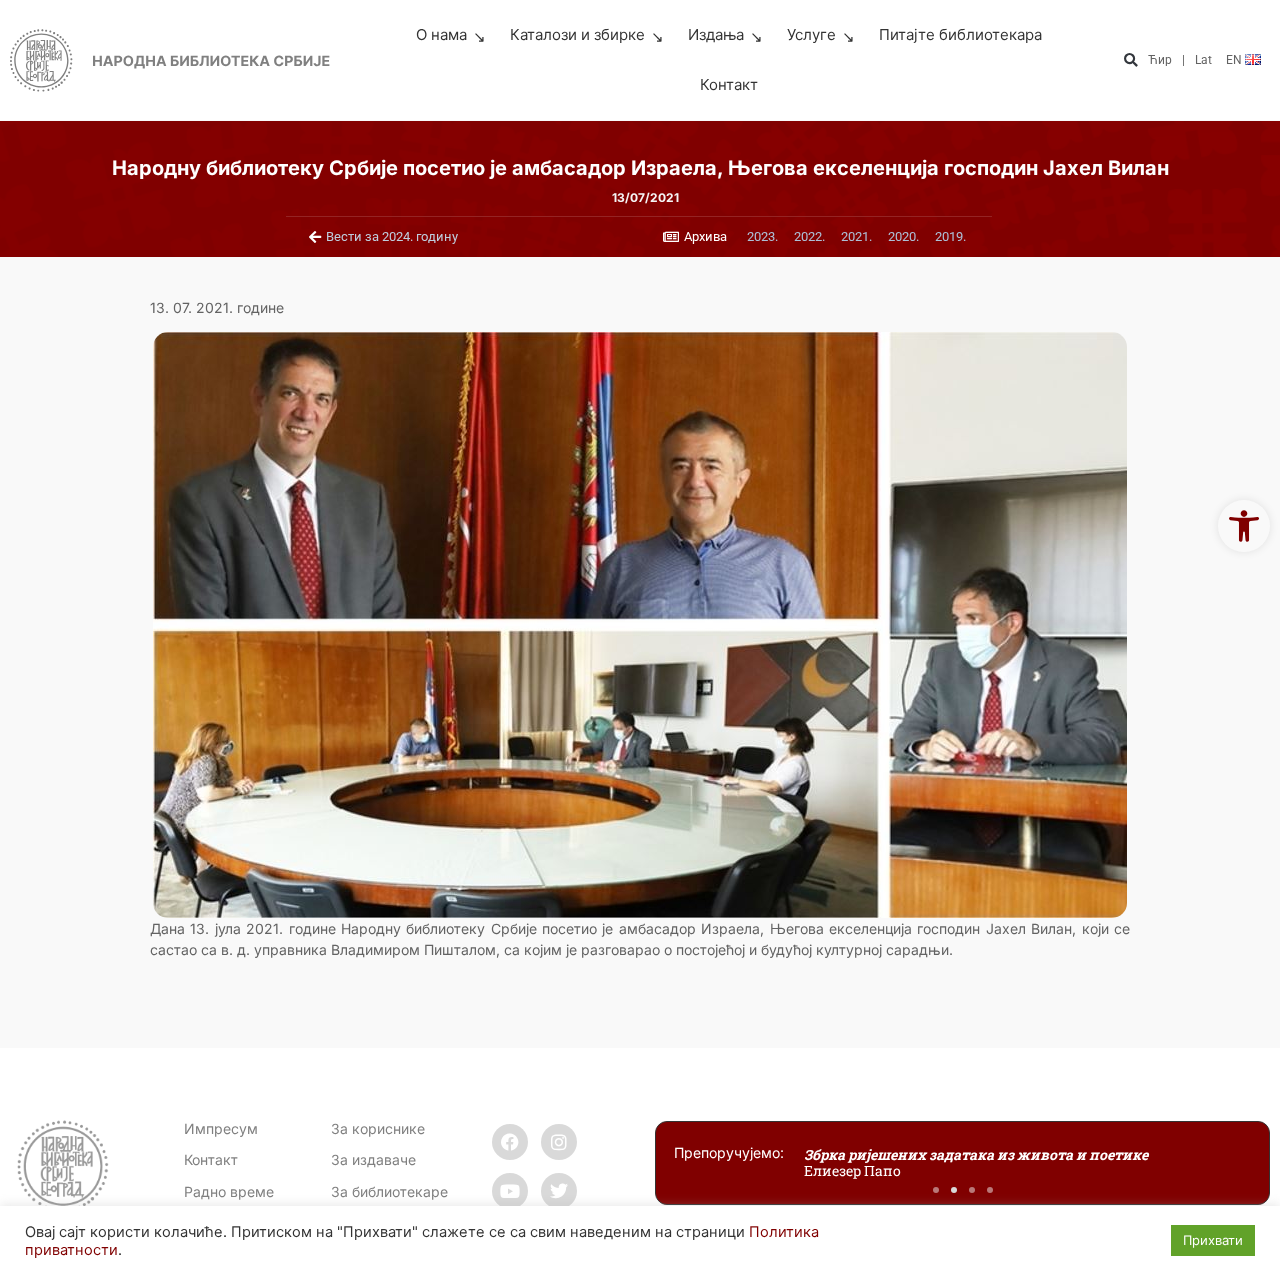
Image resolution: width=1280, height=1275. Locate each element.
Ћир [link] (1160, 60)
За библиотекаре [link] (389, 1191)
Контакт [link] (729, 84)
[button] (1130, 60)
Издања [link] (716, 34)
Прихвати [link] (1213, 1240)
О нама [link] (441, 34)
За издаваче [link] (373, 1159)
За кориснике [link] (378, 1128)
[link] (1244, 526)
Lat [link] (1203, 60)
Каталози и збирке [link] (577, 34)
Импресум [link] (221, 1128)
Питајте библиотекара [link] (960, 34)
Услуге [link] (811, 34)
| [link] (1183, 60)
